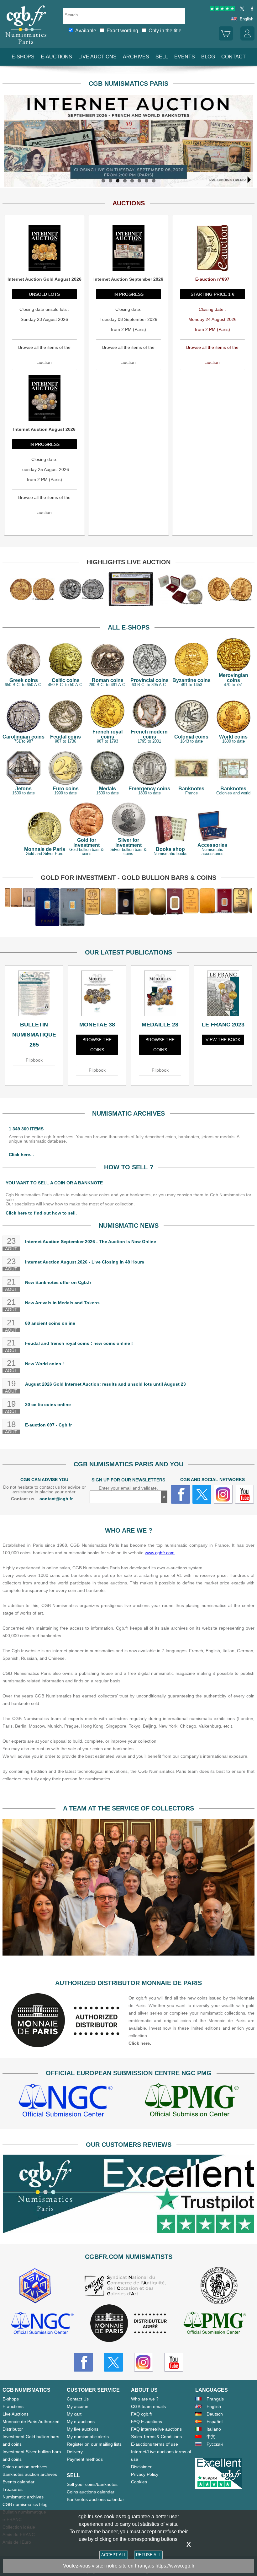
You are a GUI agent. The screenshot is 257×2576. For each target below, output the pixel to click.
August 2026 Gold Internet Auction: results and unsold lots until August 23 (105, 1384)
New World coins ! (45, 1364)
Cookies (139, 2482)
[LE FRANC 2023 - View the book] (223, 995)
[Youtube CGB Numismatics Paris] (174, 2362)
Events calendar (18, 2482)
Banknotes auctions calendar (95, 2499)
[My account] (247, 39)
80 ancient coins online (50, 1323)
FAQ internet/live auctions (156, 2429)
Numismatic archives (23, 2497)
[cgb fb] (251, 10)
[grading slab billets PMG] (191, 2101)
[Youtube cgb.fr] (244, 1494)
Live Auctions (16, 2414)
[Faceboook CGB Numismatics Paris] (83, 2362)
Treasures (13, 2489)
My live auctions (83, 2429)
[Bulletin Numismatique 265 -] (34, 995)
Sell (162, 57)
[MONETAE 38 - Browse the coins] (97, 995)
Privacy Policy (145, 2474)
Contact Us (78, 2399)
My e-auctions (81, 2422)
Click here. (140, 2043)
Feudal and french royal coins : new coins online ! (79, 1343)
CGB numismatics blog (25, 2504)
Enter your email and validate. (128, 1488)
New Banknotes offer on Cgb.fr (58, 1282)
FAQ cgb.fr (142, 2414)
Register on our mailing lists (94, 2444)
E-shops (23, 57)
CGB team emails (148, 2406)
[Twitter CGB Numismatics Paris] (113, 2362)
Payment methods (85, 2459)
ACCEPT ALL (114, 2555)
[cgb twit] (241, 10)
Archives (136, 57)
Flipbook (34, 1060)
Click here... (21, 1155)
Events (185, 57)
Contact (233, 57)
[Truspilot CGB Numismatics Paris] (222, 10)
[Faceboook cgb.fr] (181, 1494)
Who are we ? (145, 2399)
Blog (208, 57)
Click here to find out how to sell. (41, 1213)
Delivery (75, 2452)
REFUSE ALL (148, 2555)
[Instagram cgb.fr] (223, 1494)
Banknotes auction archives (30, 2474)
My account (78, 2406)
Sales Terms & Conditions (156, 2437)
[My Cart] (226, 39)
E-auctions (56, 57)
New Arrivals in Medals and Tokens (62, 1303)
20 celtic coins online (48, 1404)
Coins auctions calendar (91, 2492)
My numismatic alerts (88, 2437)
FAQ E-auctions (147, 2422)
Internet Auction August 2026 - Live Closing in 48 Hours (85, 1262)
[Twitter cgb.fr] (202, 1494)
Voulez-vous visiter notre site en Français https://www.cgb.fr (129, 2566)
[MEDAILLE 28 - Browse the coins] (160, 995)
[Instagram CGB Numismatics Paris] (144, 2362)
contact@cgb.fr (56, 1499)
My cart (74, 2414)
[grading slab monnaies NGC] (66, 2101)
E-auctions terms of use (155, 2444)
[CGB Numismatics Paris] (26, 46)
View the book (223, 1040)
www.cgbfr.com (160, 1553)
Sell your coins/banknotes (92, 2484)
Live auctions (97, 57)
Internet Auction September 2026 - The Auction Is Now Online (91, 1242)
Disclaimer (141, 2467)
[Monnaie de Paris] (66, 2046)
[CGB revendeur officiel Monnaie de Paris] (128, 2324)
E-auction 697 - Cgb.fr (48, 1425)
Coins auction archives (25, 2467)
